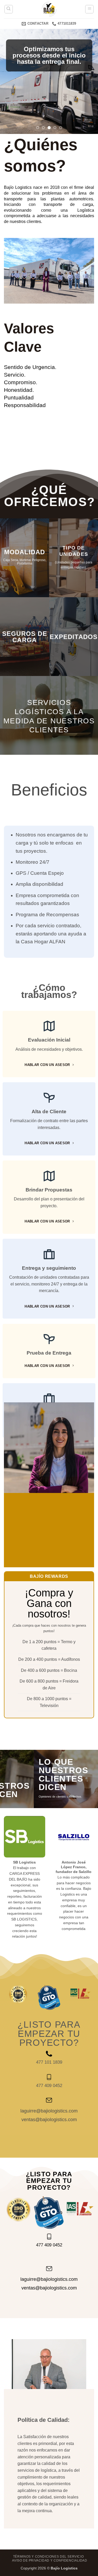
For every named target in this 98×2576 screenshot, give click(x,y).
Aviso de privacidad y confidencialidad (50, 2561)
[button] (89, 9)
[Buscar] (9, 9)
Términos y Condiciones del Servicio (48, 2557)
